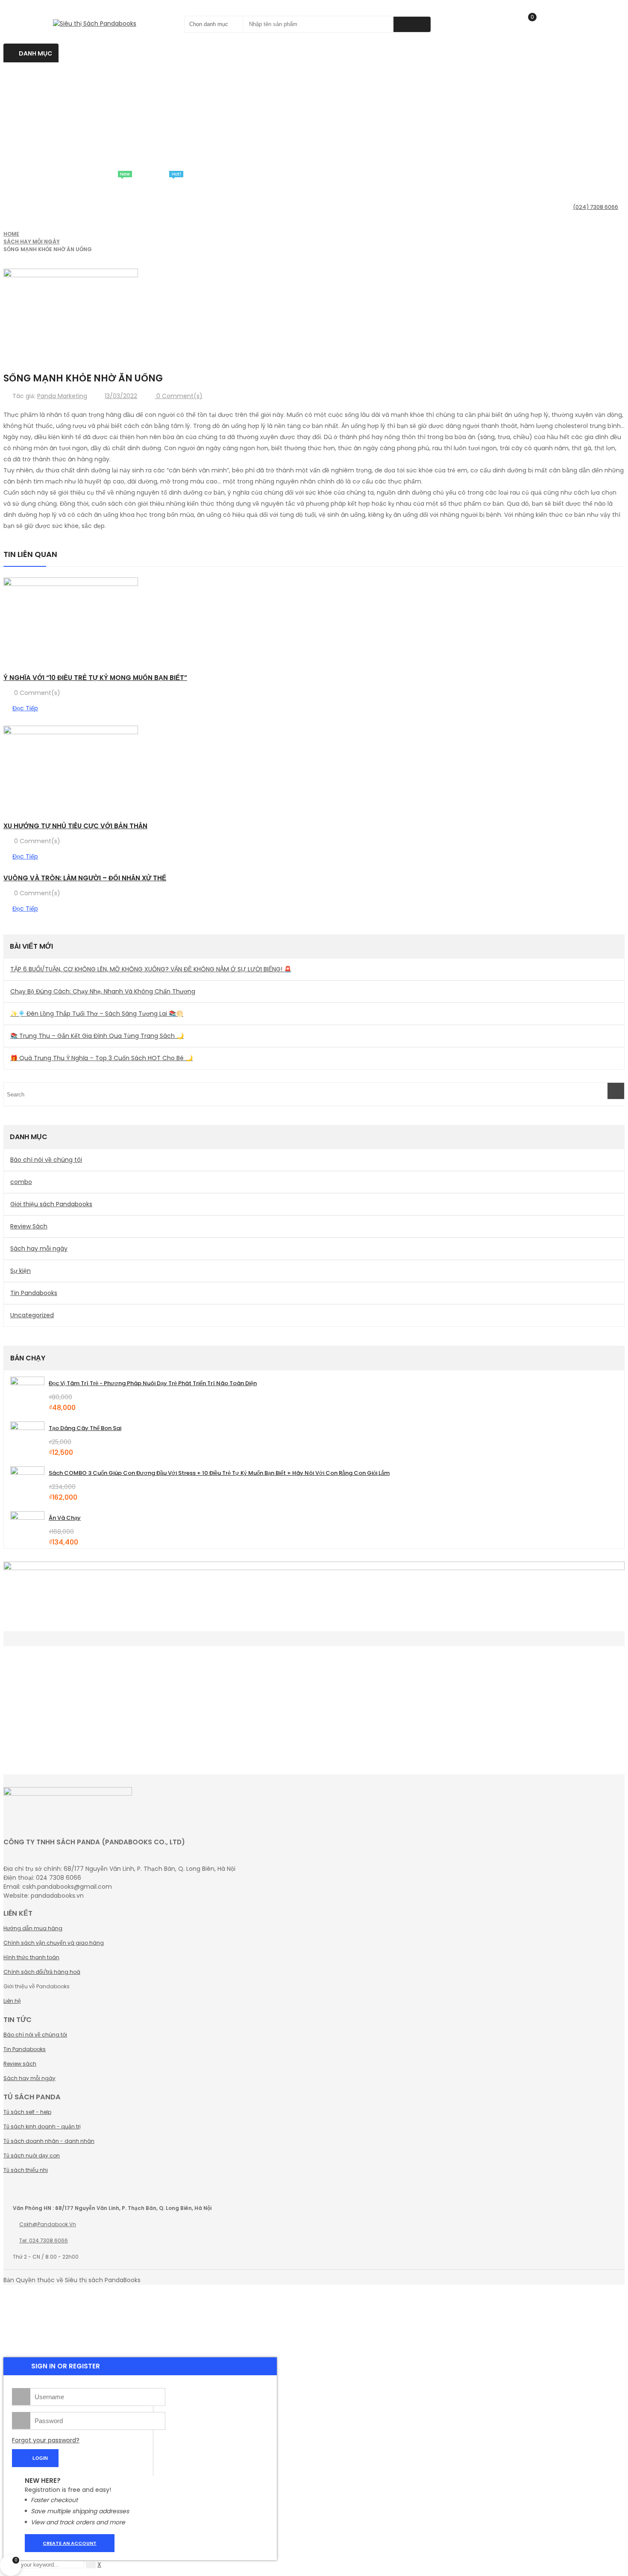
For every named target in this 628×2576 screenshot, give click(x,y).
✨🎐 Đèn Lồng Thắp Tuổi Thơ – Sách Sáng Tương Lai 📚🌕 (97, 1014)
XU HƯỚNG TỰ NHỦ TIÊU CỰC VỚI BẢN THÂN (75, 826)
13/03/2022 (121, 396)
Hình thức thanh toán (31, 1957)
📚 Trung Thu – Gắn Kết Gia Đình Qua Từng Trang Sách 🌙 (97, 1036)
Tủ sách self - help (27, 2112)
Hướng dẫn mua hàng (33, 1928)
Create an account (70, 2543)
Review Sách (29, 1226)
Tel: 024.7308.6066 (44, 2240)
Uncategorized (32, 1315)
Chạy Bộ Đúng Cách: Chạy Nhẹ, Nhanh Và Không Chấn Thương (103, 991)
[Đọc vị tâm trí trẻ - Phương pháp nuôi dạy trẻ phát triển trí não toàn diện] (27, 1394)
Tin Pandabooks (34, 1293)
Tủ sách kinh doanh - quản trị (42, 2126)
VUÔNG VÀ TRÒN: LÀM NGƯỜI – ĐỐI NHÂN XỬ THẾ (85, 878)
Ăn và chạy (65, 1518)
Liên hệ (12, 2001)
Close (619, 9)
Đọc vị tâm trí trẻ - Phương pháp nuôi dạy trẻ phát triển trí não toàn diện (153, 1383)
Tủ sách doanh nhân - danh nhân (49, 2141)
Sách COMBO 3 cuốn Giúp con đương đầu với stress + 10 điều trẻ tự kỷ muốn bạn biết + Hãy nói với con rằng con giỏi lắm (219, 1473)
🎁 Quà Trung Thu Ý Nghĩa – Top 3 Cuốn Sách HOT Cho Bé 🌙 (101, 1058)
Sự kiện (21, 1271)
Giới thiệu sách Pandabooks (51, 1204)
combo (21, 1182)
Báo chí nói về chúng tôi (46, 1160)
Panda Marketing (62, 396)
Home (11, 234)
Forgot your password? (46, 2440)
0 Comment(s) (179, 396)
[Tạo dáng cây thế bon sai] (27, 1439)
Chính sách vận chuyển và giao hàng (54, 1943)
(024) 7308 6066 (596, 207)
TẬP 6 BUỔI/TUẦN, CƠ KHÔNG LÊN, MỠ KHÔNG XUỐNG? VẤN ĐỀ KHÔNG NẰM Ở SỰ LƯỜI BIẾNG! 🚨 (151, 969)
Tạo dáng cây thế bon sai (85, 1428)
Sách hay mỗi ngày (32, 242)
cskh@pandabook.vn (48, 2224)
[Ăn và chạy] (27, 1528)
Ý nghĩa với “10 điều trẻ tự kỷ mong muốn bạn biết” (95, 678)
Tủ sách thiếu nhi (26, 2170)
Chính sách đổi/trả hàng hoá (42, 1972)
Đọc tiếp (25, 708)
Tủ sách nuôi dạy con (32, 2155)
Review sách (20, 2064)
